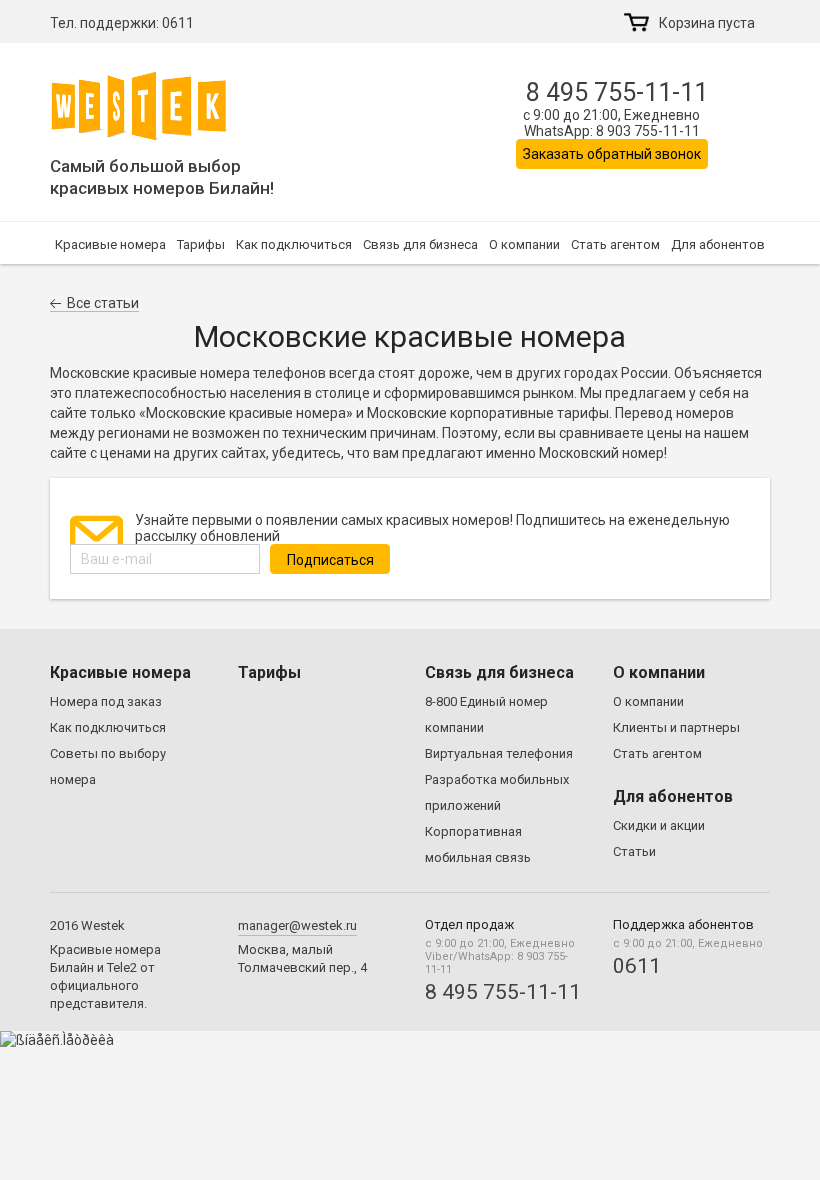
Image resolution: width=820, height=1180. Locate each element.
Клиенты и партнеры (676, 727)
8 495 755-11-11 (617, 92)
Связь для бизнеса (420, 244)
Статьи (634, 851)
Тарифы (201, 244)
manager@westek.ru (297, 925)
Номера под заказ (106, 701)
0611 (178, 23)
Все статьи (103, 303)
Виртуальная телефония (499, 753)
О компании (524, 244)
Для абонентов (718, 244)
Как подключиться (294, 244)
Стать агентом (615, 244)
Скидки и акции (659, 825)
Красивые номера (110, 244)
